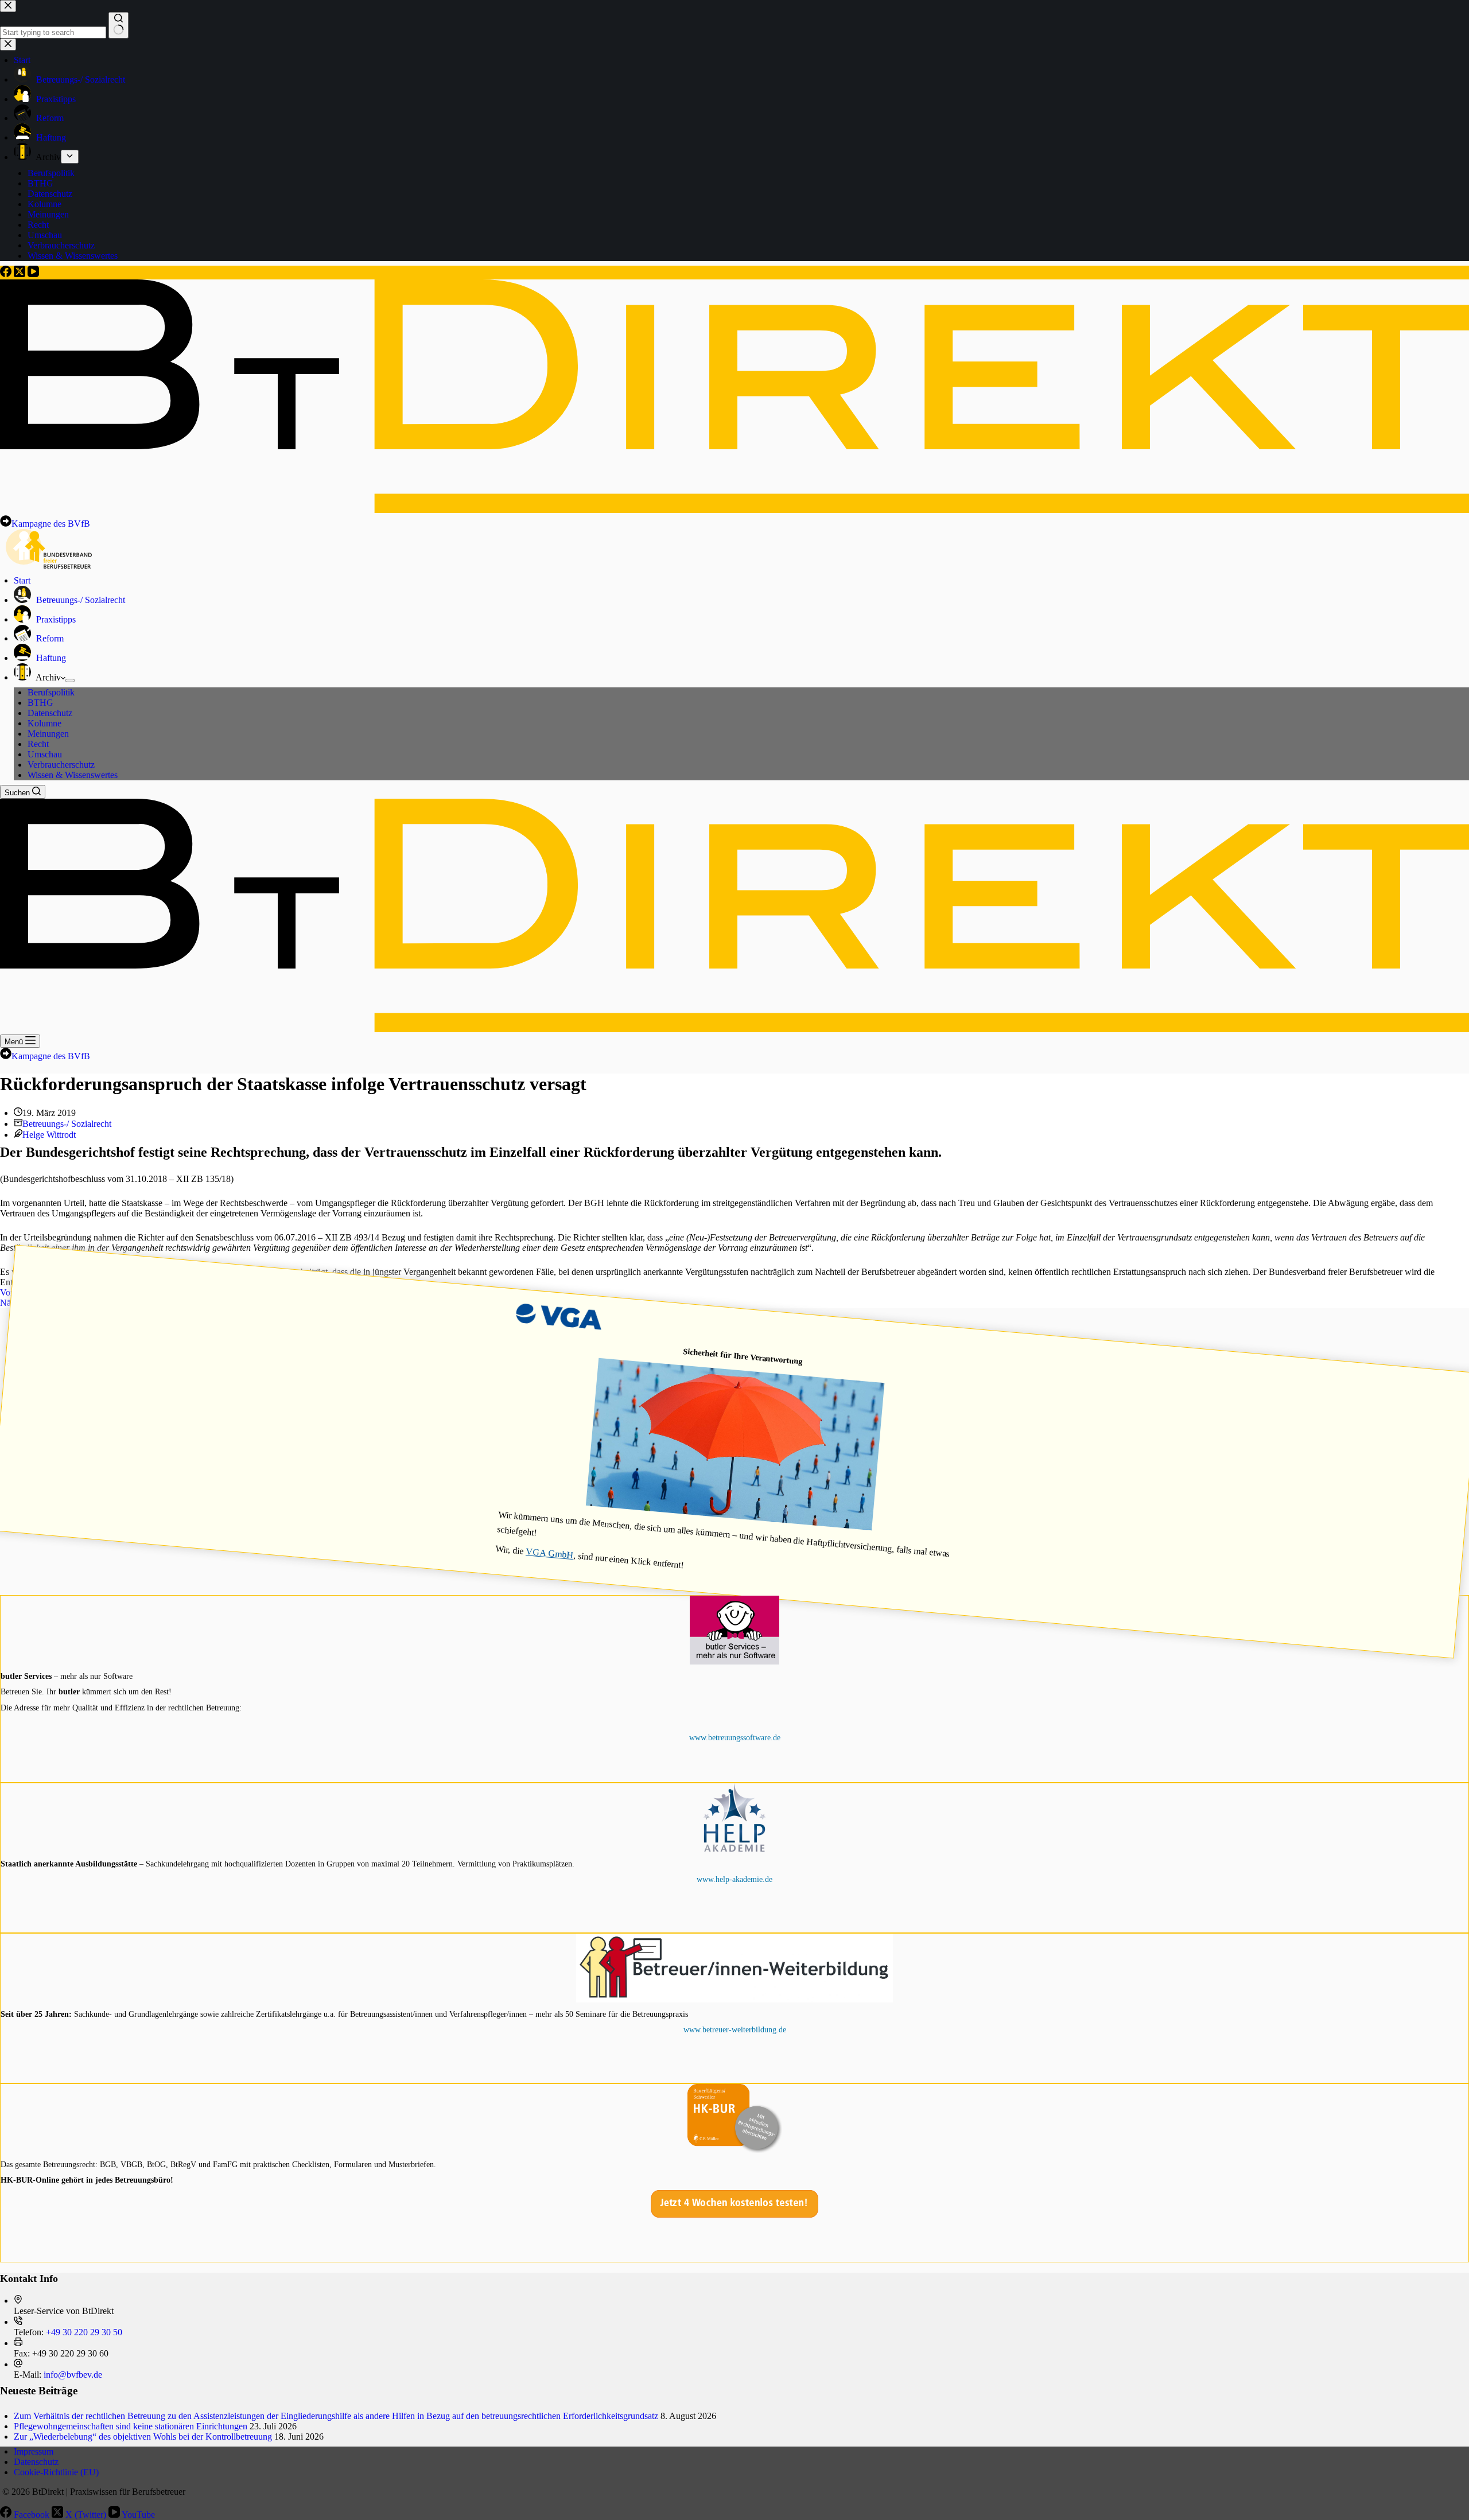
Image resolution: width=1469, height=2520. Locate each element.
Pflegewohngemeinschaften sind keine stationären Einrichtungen (131, 2426)
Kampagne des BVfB (51, 524)
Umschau (45, 754)
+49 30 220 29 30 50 (84, 2332)
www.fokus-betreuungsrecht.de (735, 2209)
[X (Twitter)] (21, 274)
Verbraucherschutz (61, 765)
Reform (49, 638)
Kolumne (44, 723)
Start (22, 580)
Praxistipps (55, 619)
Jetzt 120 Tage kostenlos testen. (735, 1691)
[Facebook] (7, 274)
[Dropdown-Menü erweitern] (70, 680)
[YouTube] (33, 274)
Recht (38, 744)
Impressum (34, 2451)
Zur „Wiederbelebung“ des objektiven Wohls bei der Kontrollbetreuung (143, 2437)
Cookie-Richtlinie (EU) (56, 2472)
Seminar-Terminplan (735, 2029)
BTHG (40, 703)
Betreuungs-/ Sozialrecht (79, 600)
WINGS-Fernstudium (734, 1908)
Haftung (50, 658)
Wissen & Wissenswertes (73, 775)
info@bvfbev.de (73, 2375)
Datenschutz (50, 713)
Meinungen (48, 734)
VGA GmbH (550, 1553)
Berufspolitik (51, 692)
